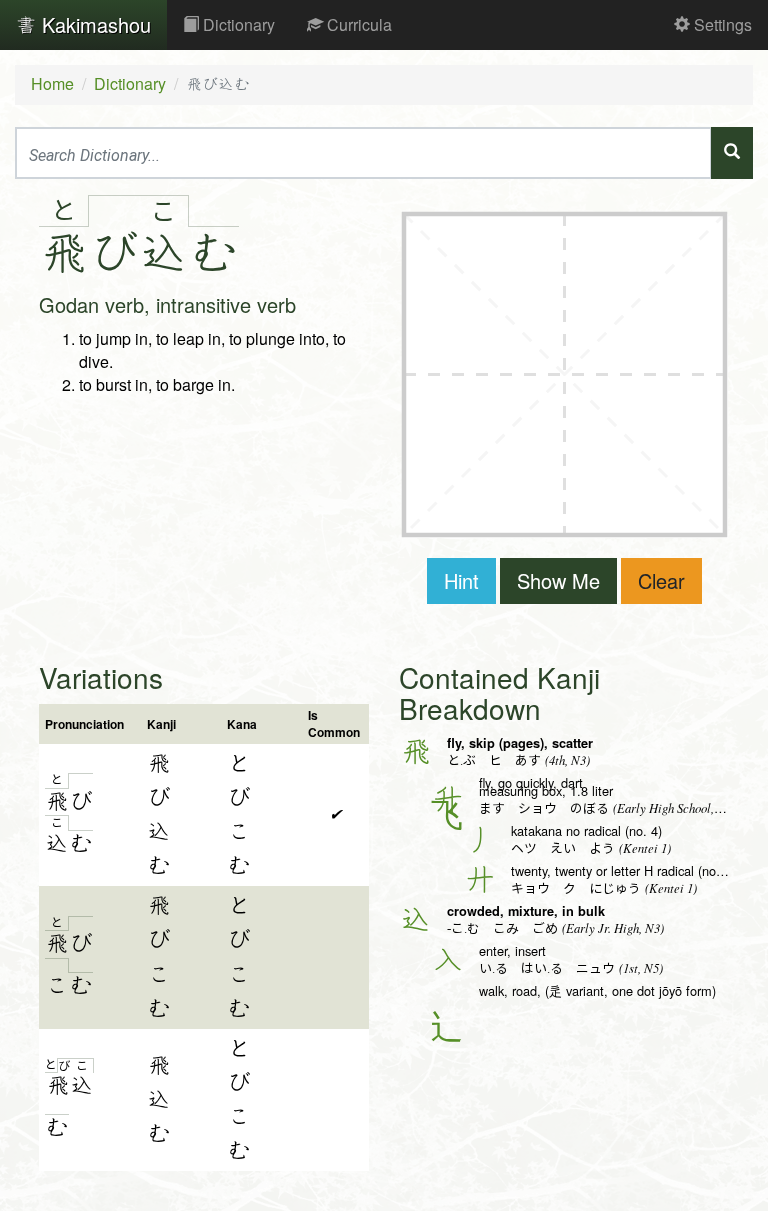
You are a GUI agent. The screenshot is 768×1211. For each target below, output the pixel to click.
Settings (721, 24)
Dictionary (237, 24)
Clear (661, 580)
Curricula (357, 24)
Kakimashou (93, 24)
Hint (461, 580)
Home (52, 83)
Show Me (558, 580)
